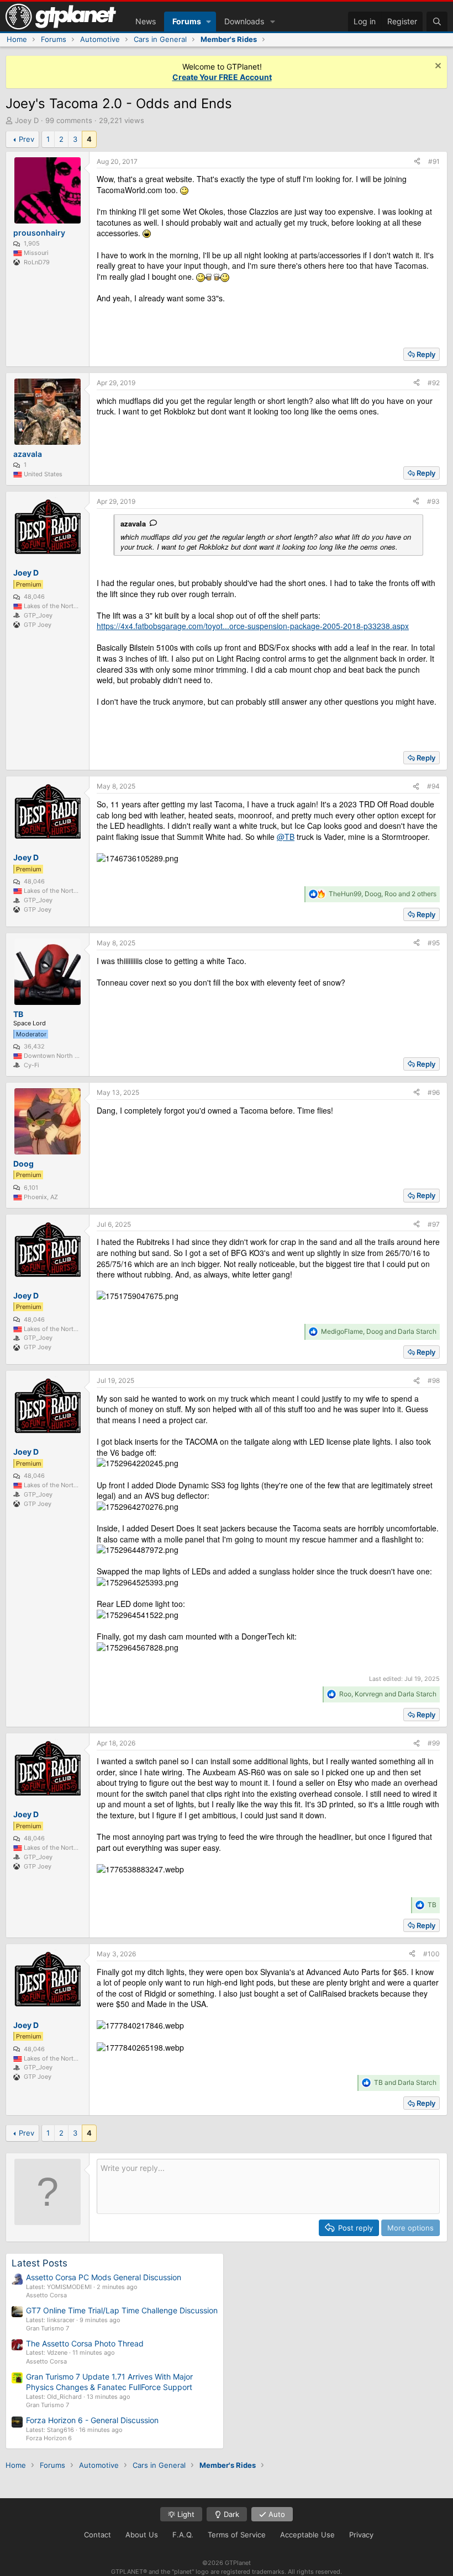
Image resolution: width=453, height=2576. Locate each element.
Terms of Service (237, 2535)
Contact (98, 2535)
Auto (276, 2514)
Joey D (27, 120)
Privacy (361, 2535)
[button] (209, 22)
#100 (431, 1954)
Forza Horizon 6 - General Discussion (92, 2420)
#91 (434, 161)
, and (379, 1331)
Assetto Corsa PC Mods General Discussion (104, 2277)
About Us (142, 2535)
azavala (133, 523)
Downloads (244, 21)
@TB (286, 837)
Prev (27, 139)
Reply (426, 354)
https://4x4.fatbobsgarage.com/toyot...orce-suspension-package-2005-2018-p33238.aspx (253, 626)
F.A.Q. (183, 2535)
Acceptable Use (307, 2535)
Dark (230, 2514)
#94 (433, 786)
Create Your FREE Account (222, 77)
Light (185, 2514)
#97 (434, 1224)
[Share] (417, 162)
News (146, 21)
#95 (434, 943)
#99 (434, 1743)
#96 (434, 1092)
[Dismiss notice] (437, 67)
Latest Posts (39, 2263)
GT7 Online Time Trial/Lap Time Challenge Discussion (122, 2310)
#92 (434, 383)
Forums (187, 21)
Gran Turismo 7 (48, 2328)
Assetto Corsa (46, 2295)
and (405, 2082)
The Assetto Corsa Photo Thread (85, 2343)
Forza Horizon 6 (49, 2438)
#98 (434, 1380)
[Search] (437, 22)
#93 (433, 501)
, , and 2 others (383, 894)
